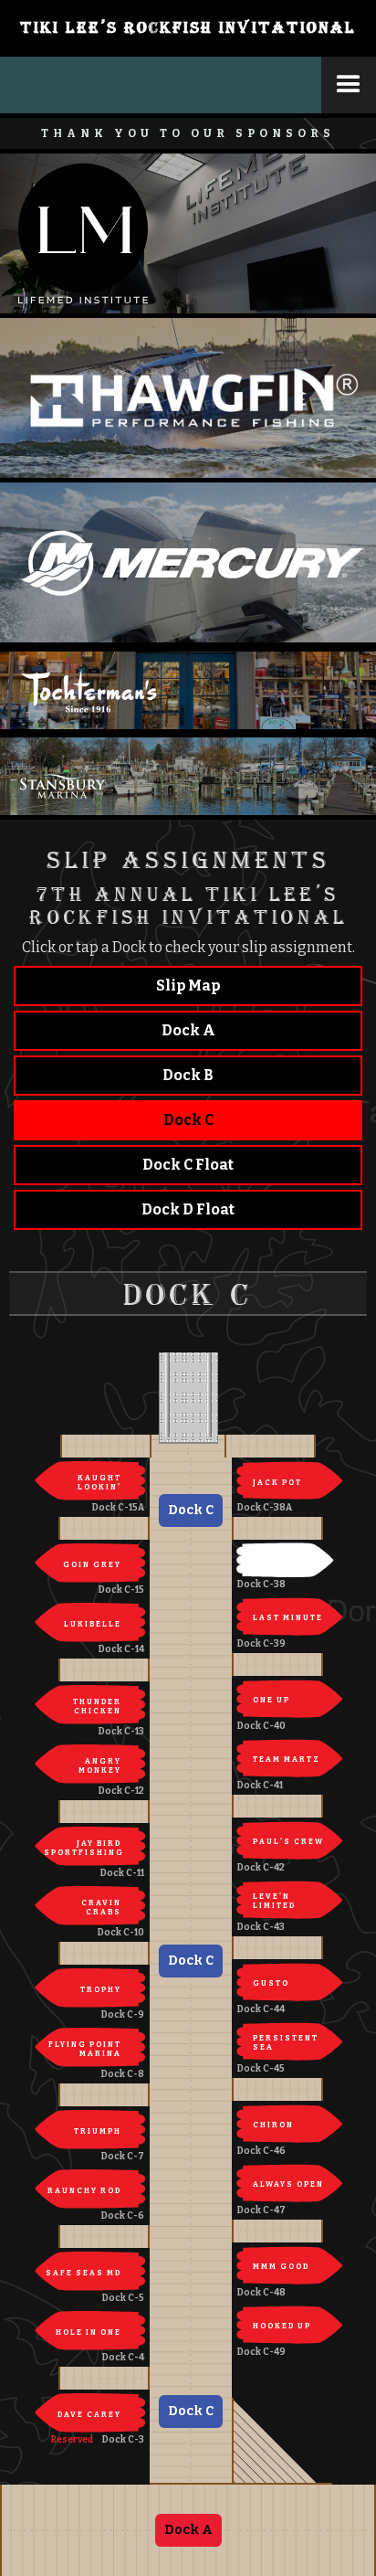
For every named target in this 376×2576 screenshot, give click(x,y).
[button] (349, 85)
